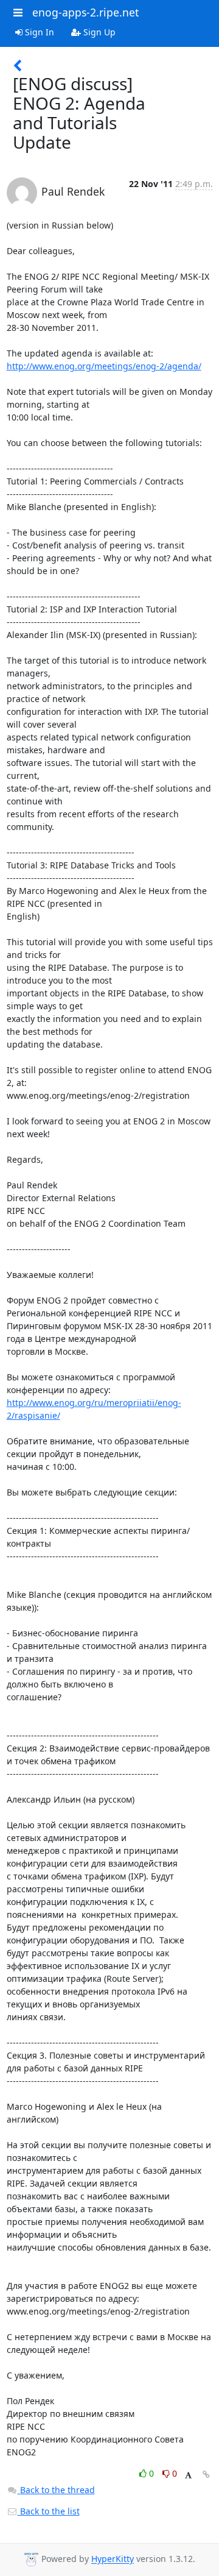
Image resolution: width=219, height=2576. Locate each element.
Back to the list (49, 2511)
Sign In (38, 32)
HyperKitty (113, 2559)
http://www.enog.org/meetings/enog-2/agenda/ (104, 366)
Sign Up (98, 32)
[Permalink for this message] (206, 2475)
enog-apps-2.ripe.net (85, 12)
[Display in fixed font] (188, 2475)
